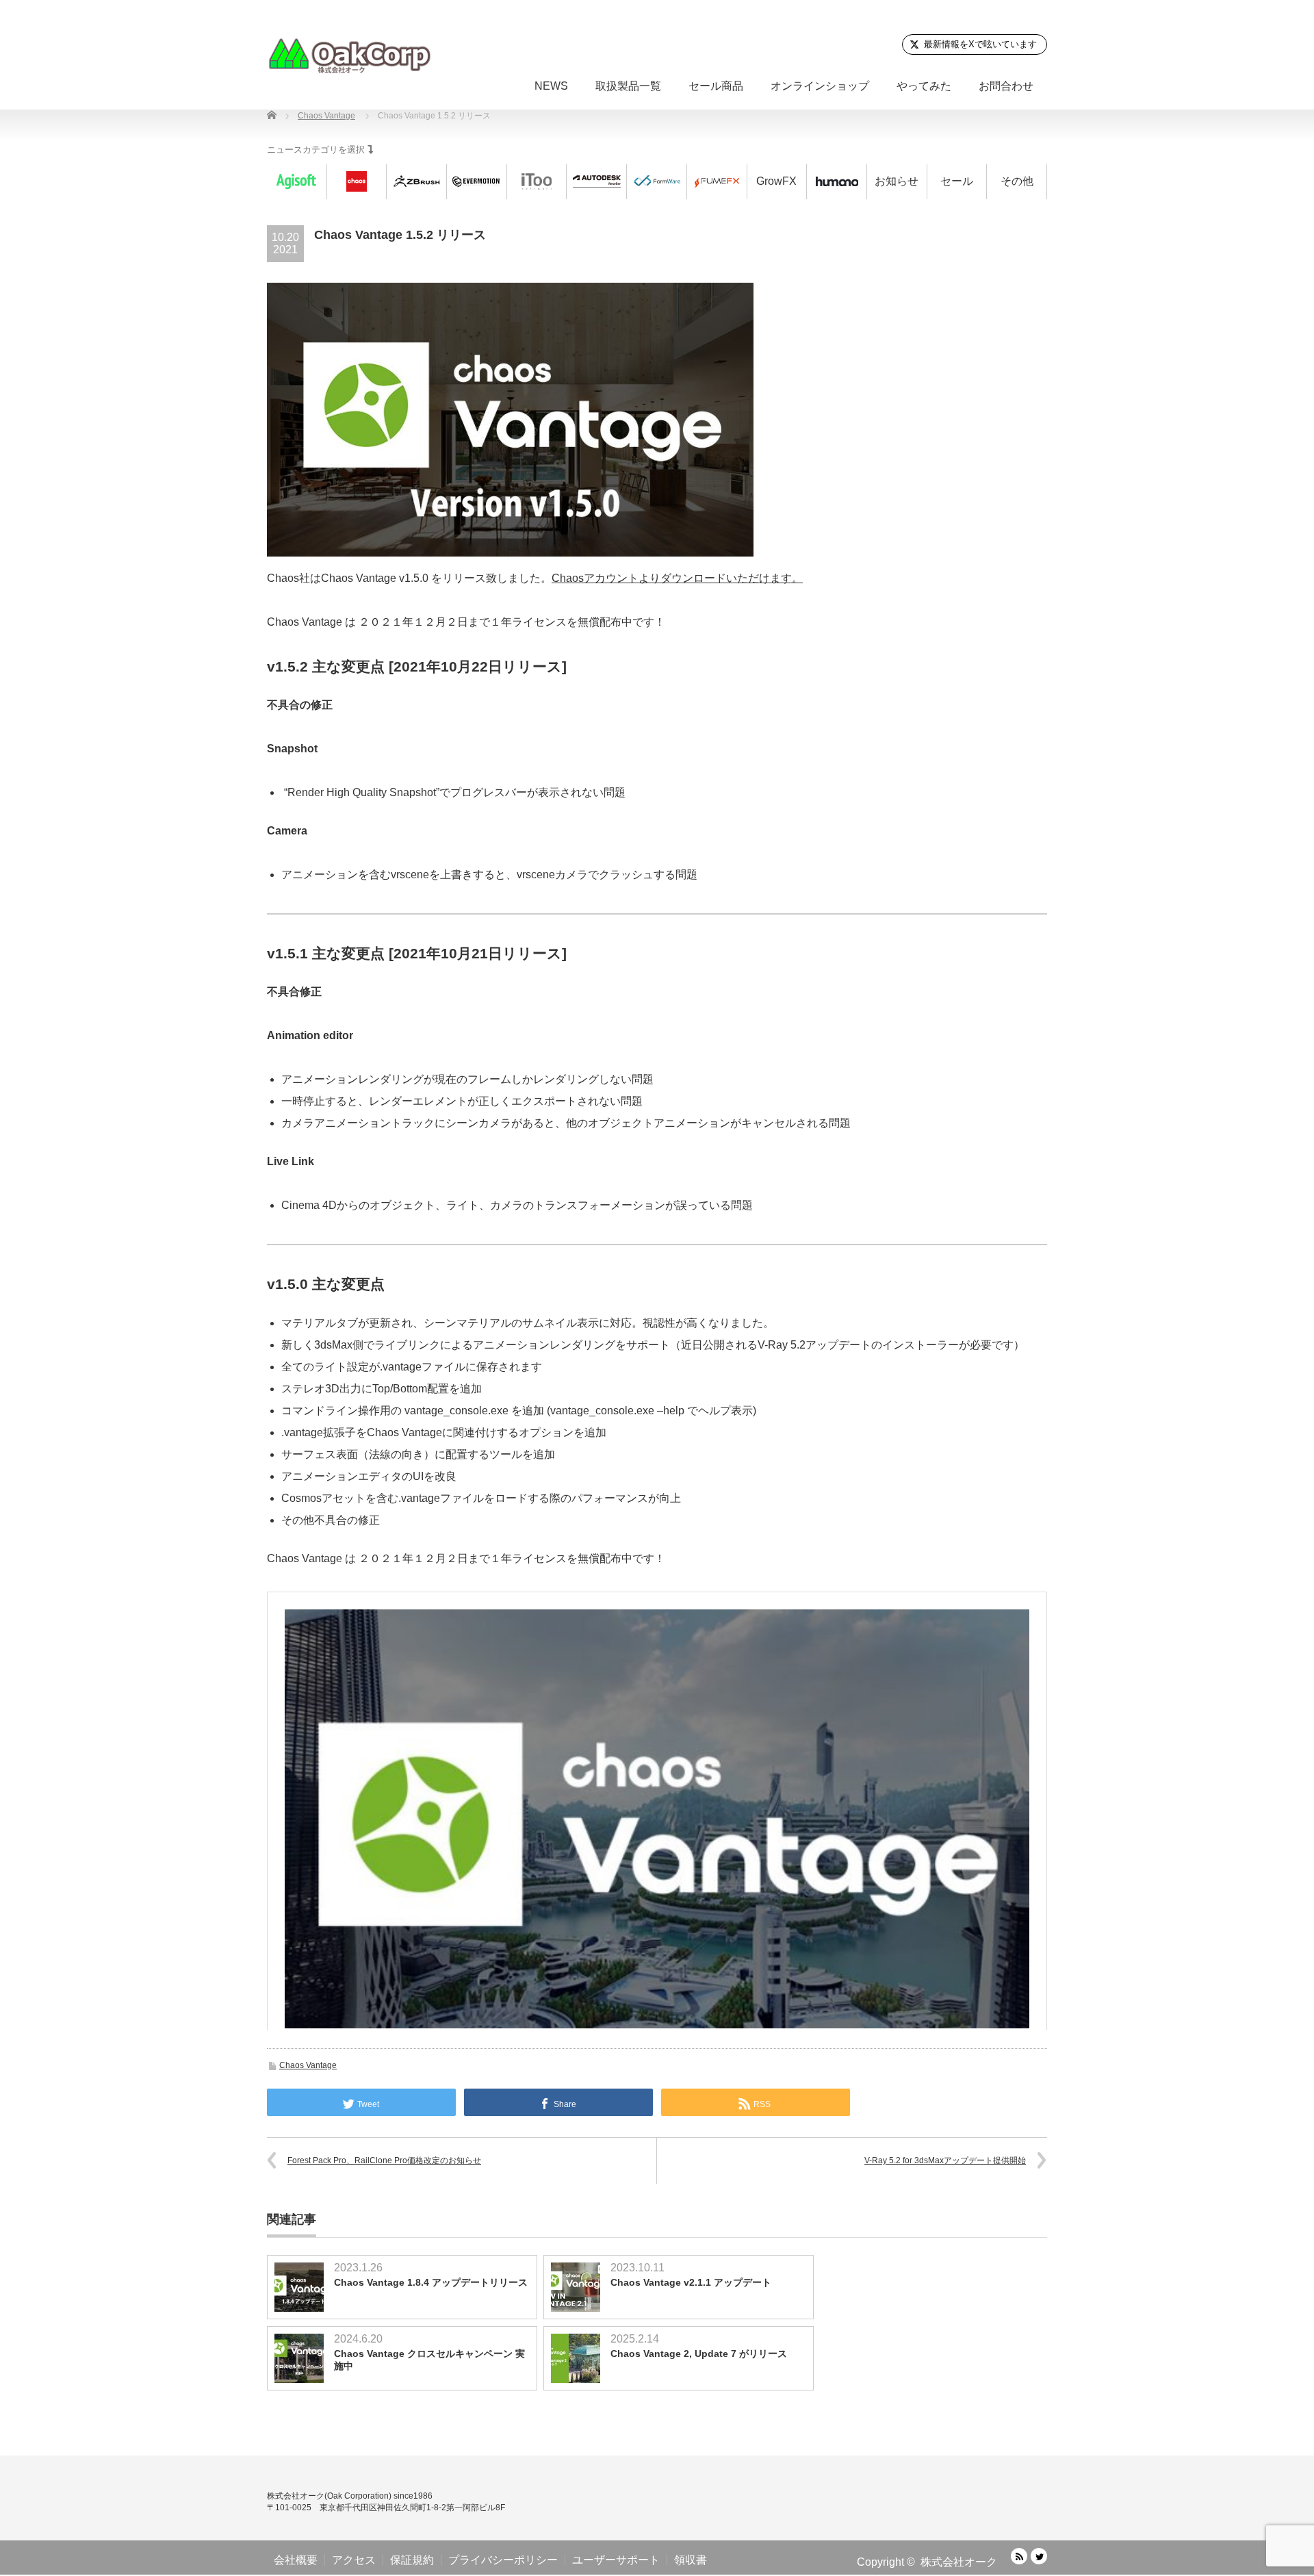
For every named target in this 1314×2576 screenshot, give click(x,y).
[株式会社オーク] (349, 55)
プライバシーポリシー (503, 2560)
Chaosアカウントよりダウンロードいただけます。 (677, 578)
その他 (1017, 181)
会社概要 (296, 2560)
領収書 (691, 2560)
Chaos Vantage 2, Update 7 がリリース (699, 2354)
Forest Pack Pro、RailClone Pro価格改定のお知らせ (384, 2160)
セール (957, 181)
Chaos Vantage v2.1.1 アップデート (691, 2282)
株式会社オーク (959, 2562)
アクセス (354, 2560)
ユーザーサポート (616, 2560)
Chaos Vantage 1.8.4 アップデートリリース (431, 2282)
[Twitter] (1039, 2556)
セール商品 (716, 86)
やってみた (924, 86)
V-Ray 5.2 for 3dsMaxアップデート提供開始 (945, 2160)
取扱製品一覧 (628, 86)
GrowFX (776, 181)
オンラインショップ (820, 86)
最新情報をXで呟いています (980, 44)
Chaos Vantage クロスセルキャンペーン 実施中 (429, 2360)
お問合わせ (1006, 86)
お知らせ (897, 181)
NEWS (551, 86)
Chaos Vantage (308, 2065)
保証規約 (412, 2560)
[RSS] (1019, 2556)
